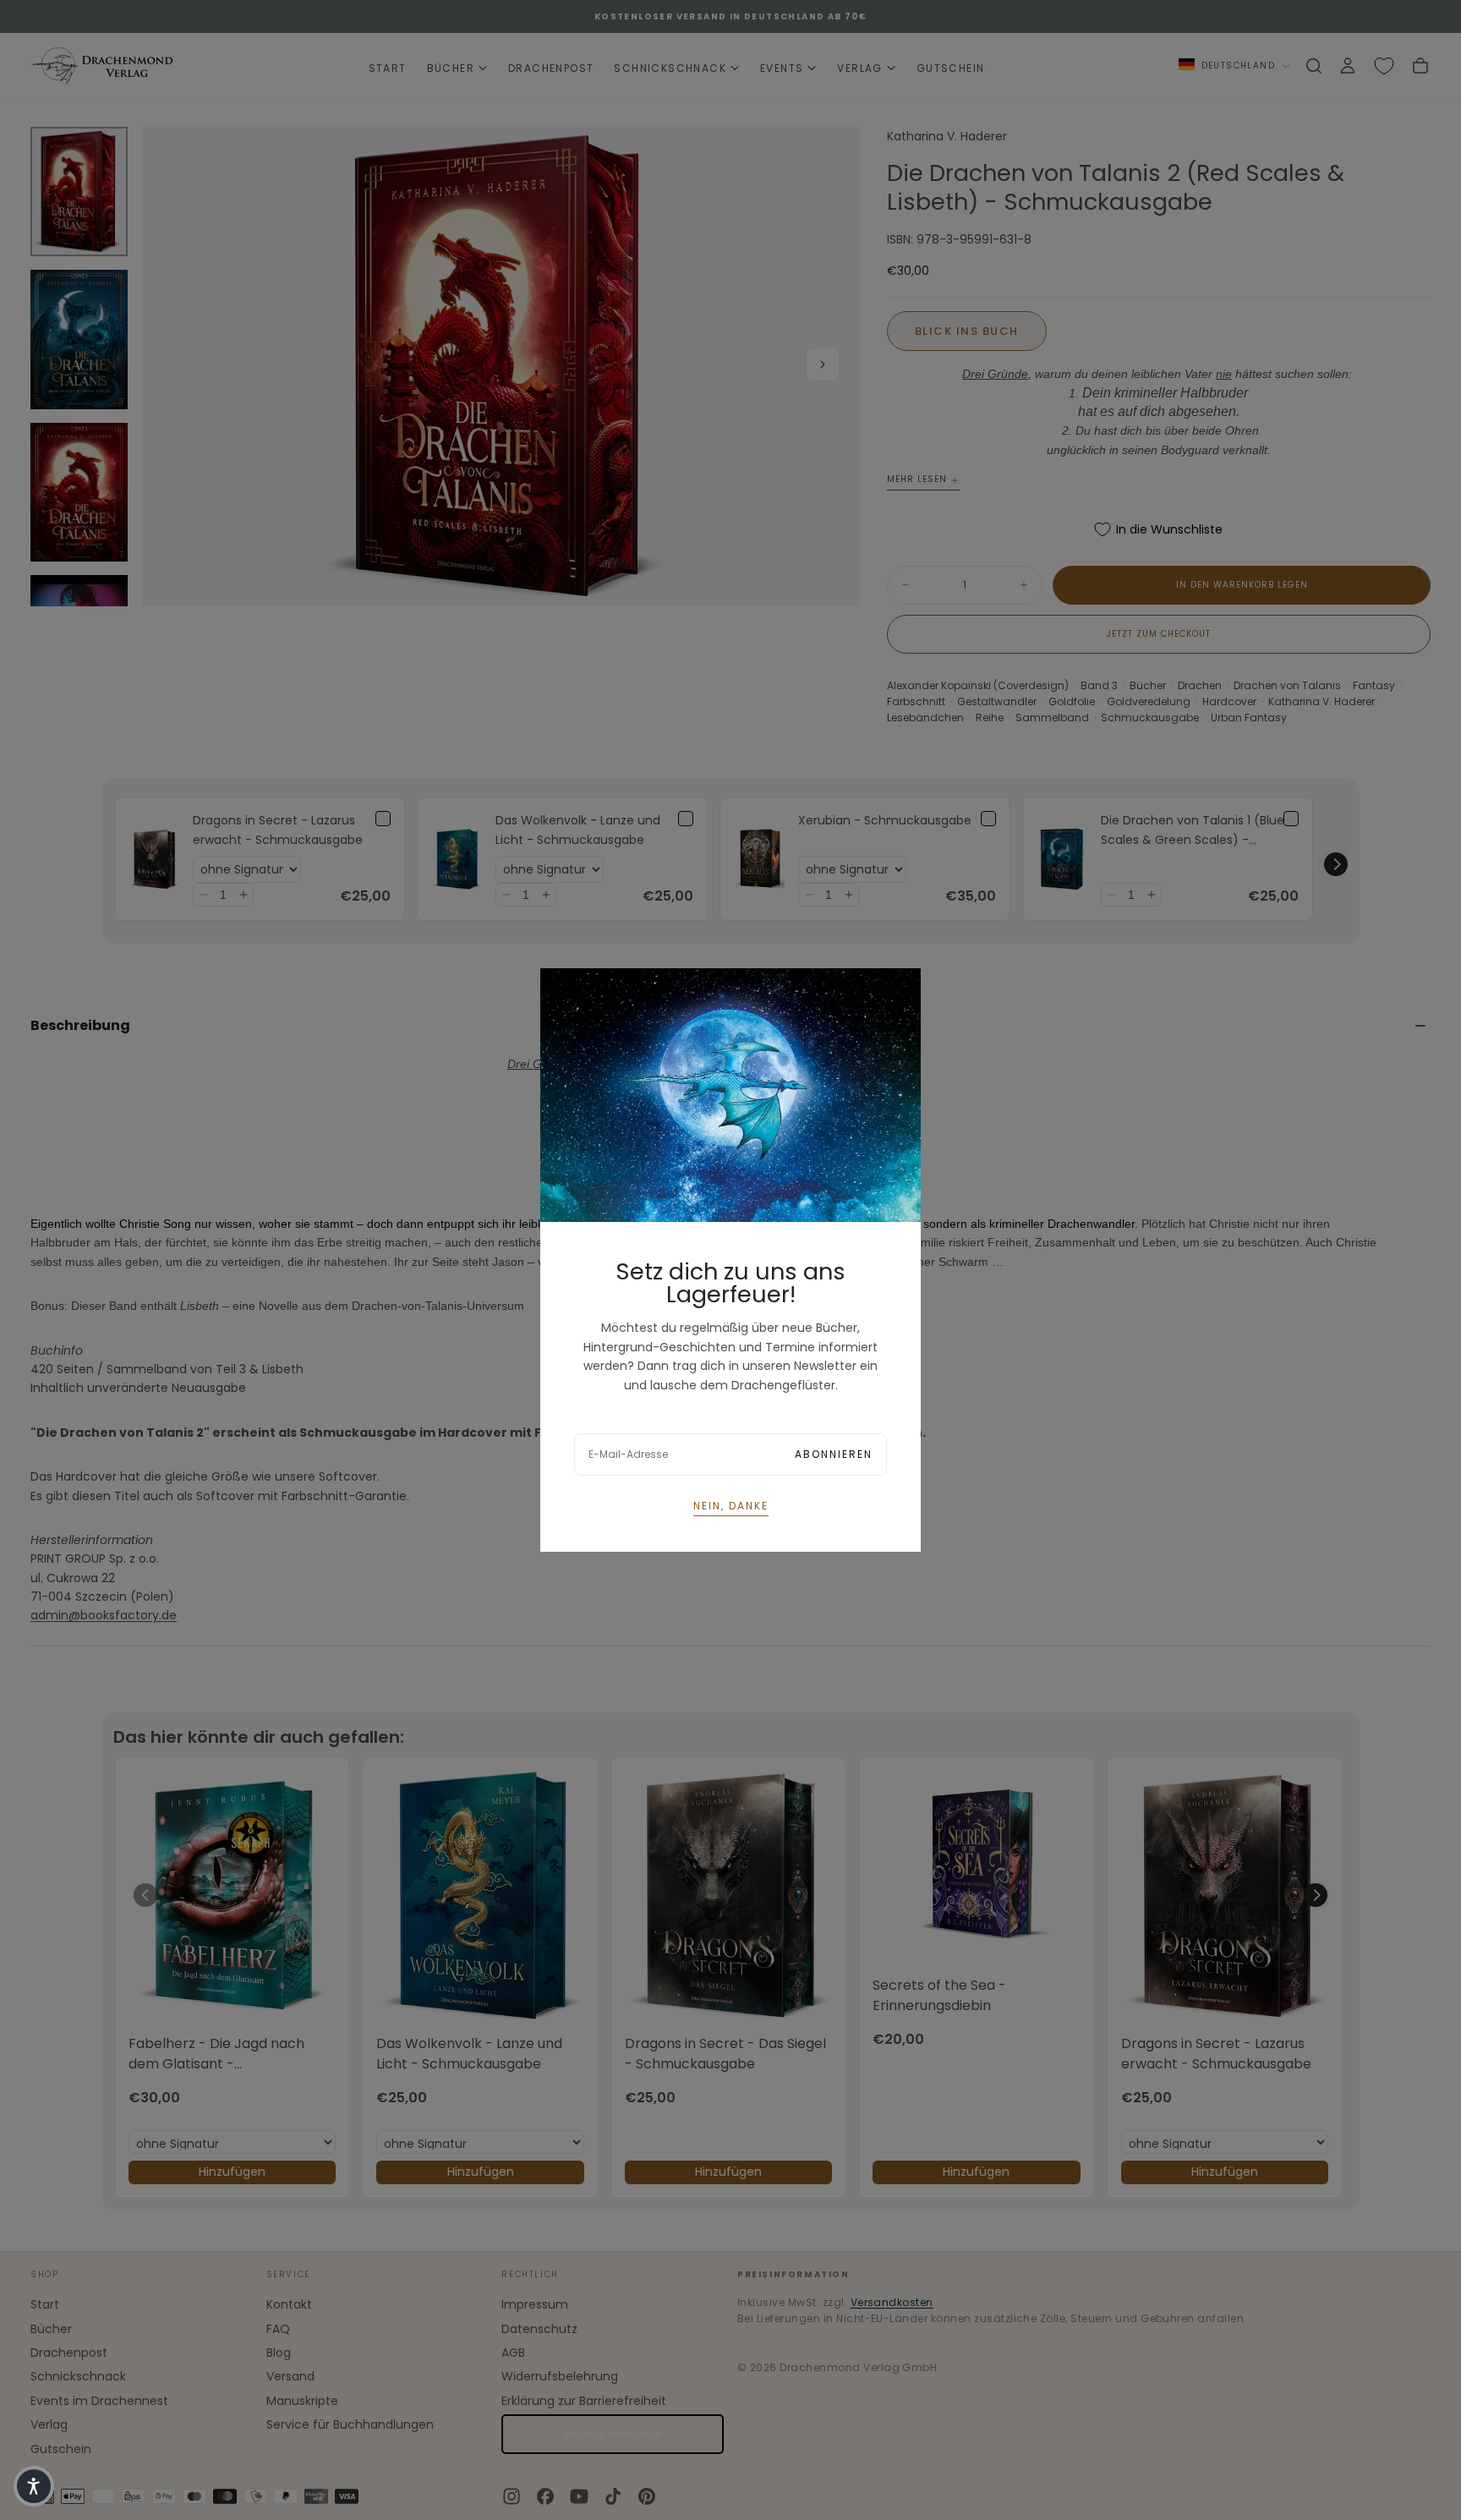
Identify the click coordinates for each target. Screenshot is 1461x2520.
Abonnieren (834, 1454)
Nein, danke (731, 1506)
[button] (34, 2486)
